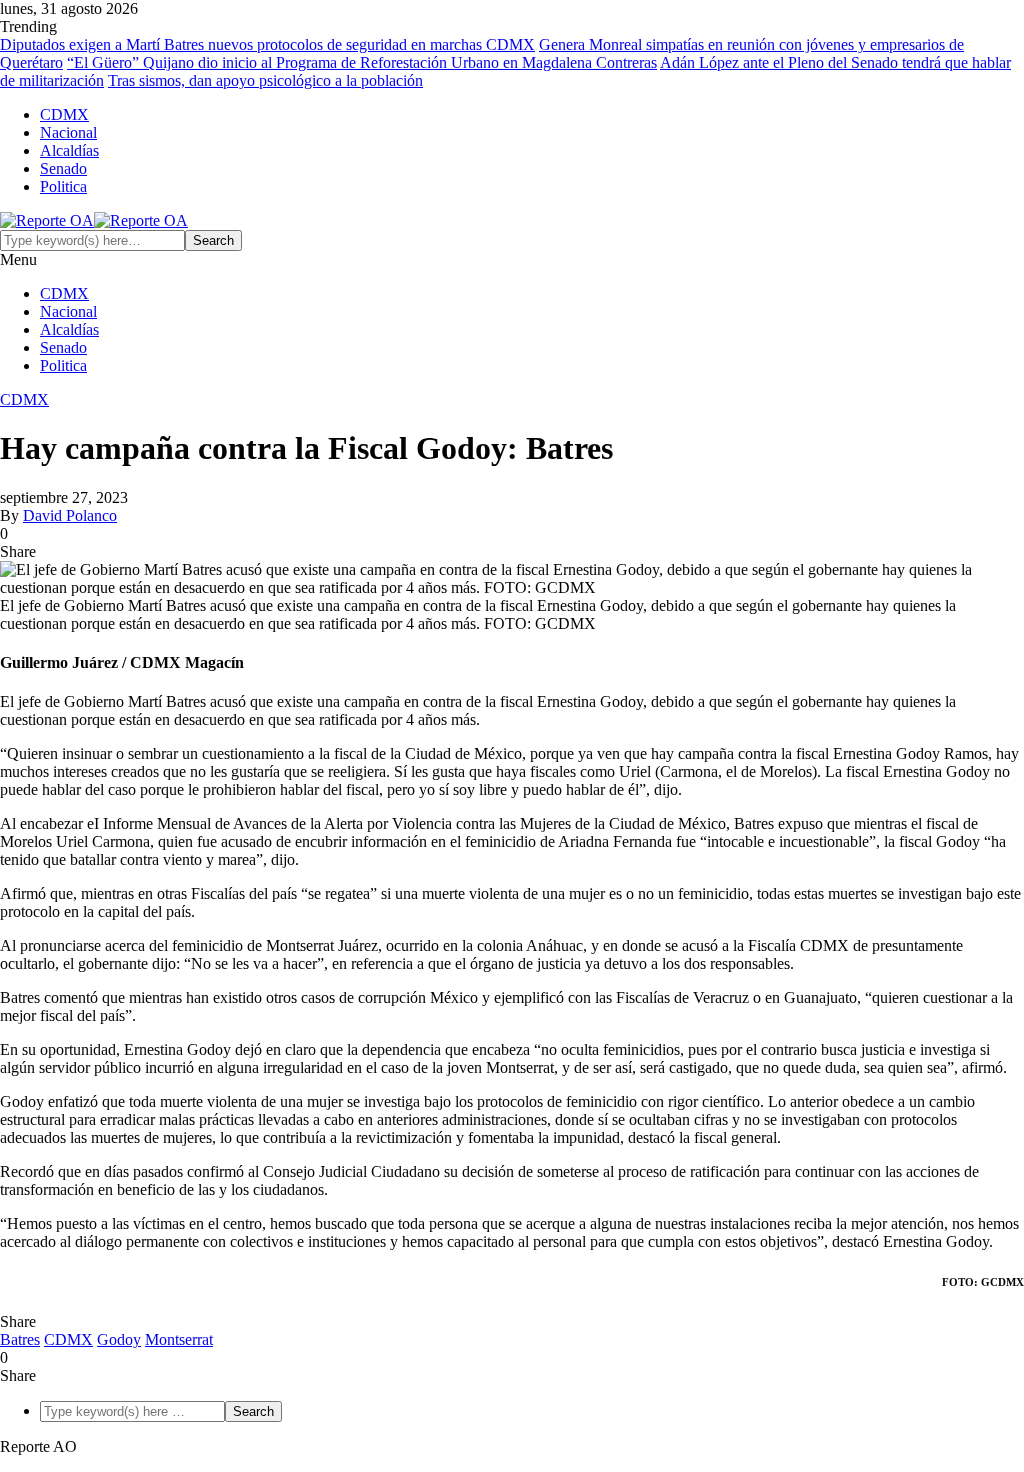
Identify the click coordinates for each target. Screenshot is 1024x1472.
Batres (20, 1339)
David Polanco (70, 515)
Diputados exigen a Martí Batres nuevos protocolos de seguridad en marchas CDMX (267, 44)
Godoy (119, 1339)
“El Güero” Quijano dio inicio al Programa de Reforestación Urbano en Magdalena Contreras (362, 62)
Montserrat (179, 1339)
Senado (63, 168)
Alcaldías (69, 150)
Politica (63, 186)
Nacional (68, 132)
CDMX (64, 114)
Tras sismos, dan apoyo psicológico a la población (265, 80)
